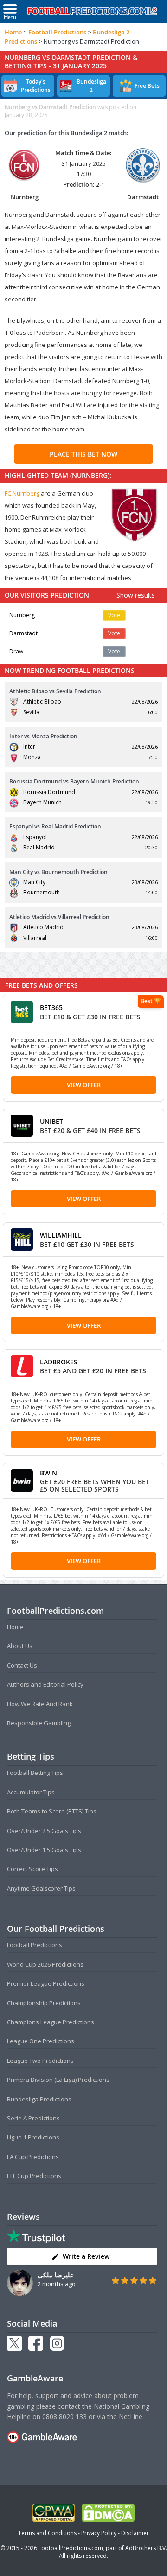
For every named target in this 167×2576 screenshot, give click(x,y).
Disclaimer (135, 2533)
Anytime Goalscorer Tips (41, 1888)
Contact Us (22, 1665)
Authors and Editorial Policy (45, 1684)
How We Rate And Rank (40, 1704)
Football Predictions (57, 32)
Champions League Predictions (51, 2022)
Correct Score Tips (32, 1869)
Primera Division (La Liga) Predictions (58, 2080)
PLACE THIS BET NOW (83, 454)
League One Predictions (41, 2041)
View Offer (84, 1085)
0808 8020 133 (64, 2416)
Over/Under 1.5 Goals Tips (44, 1850)
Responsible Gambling (39, 1723)
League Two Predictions (40, 2061)
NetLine (131, 2416)
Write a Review (86, 2256)
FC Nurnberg (22, 493)
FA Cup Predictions (33, 2157)
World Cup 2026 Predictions (45, 1964)
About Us (20, 1646)
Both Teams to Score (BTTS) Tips (52, 1811)
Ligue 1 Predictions (33, 2137)
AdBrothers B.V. (146, 2548)
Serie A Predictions (33, 2118)
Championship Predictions (44, 2003)
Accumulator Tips (31, 1792)
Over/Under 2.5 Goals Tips (44, 1831)
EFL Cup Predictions (34, 2176)
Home (13, 32)
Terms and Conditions (47, 2533)
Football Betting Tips (35, 1773)
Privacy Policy (99, 2533)
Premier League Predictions (46, 1983)
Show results (136, 595)
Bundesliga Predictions (39, 2099)
